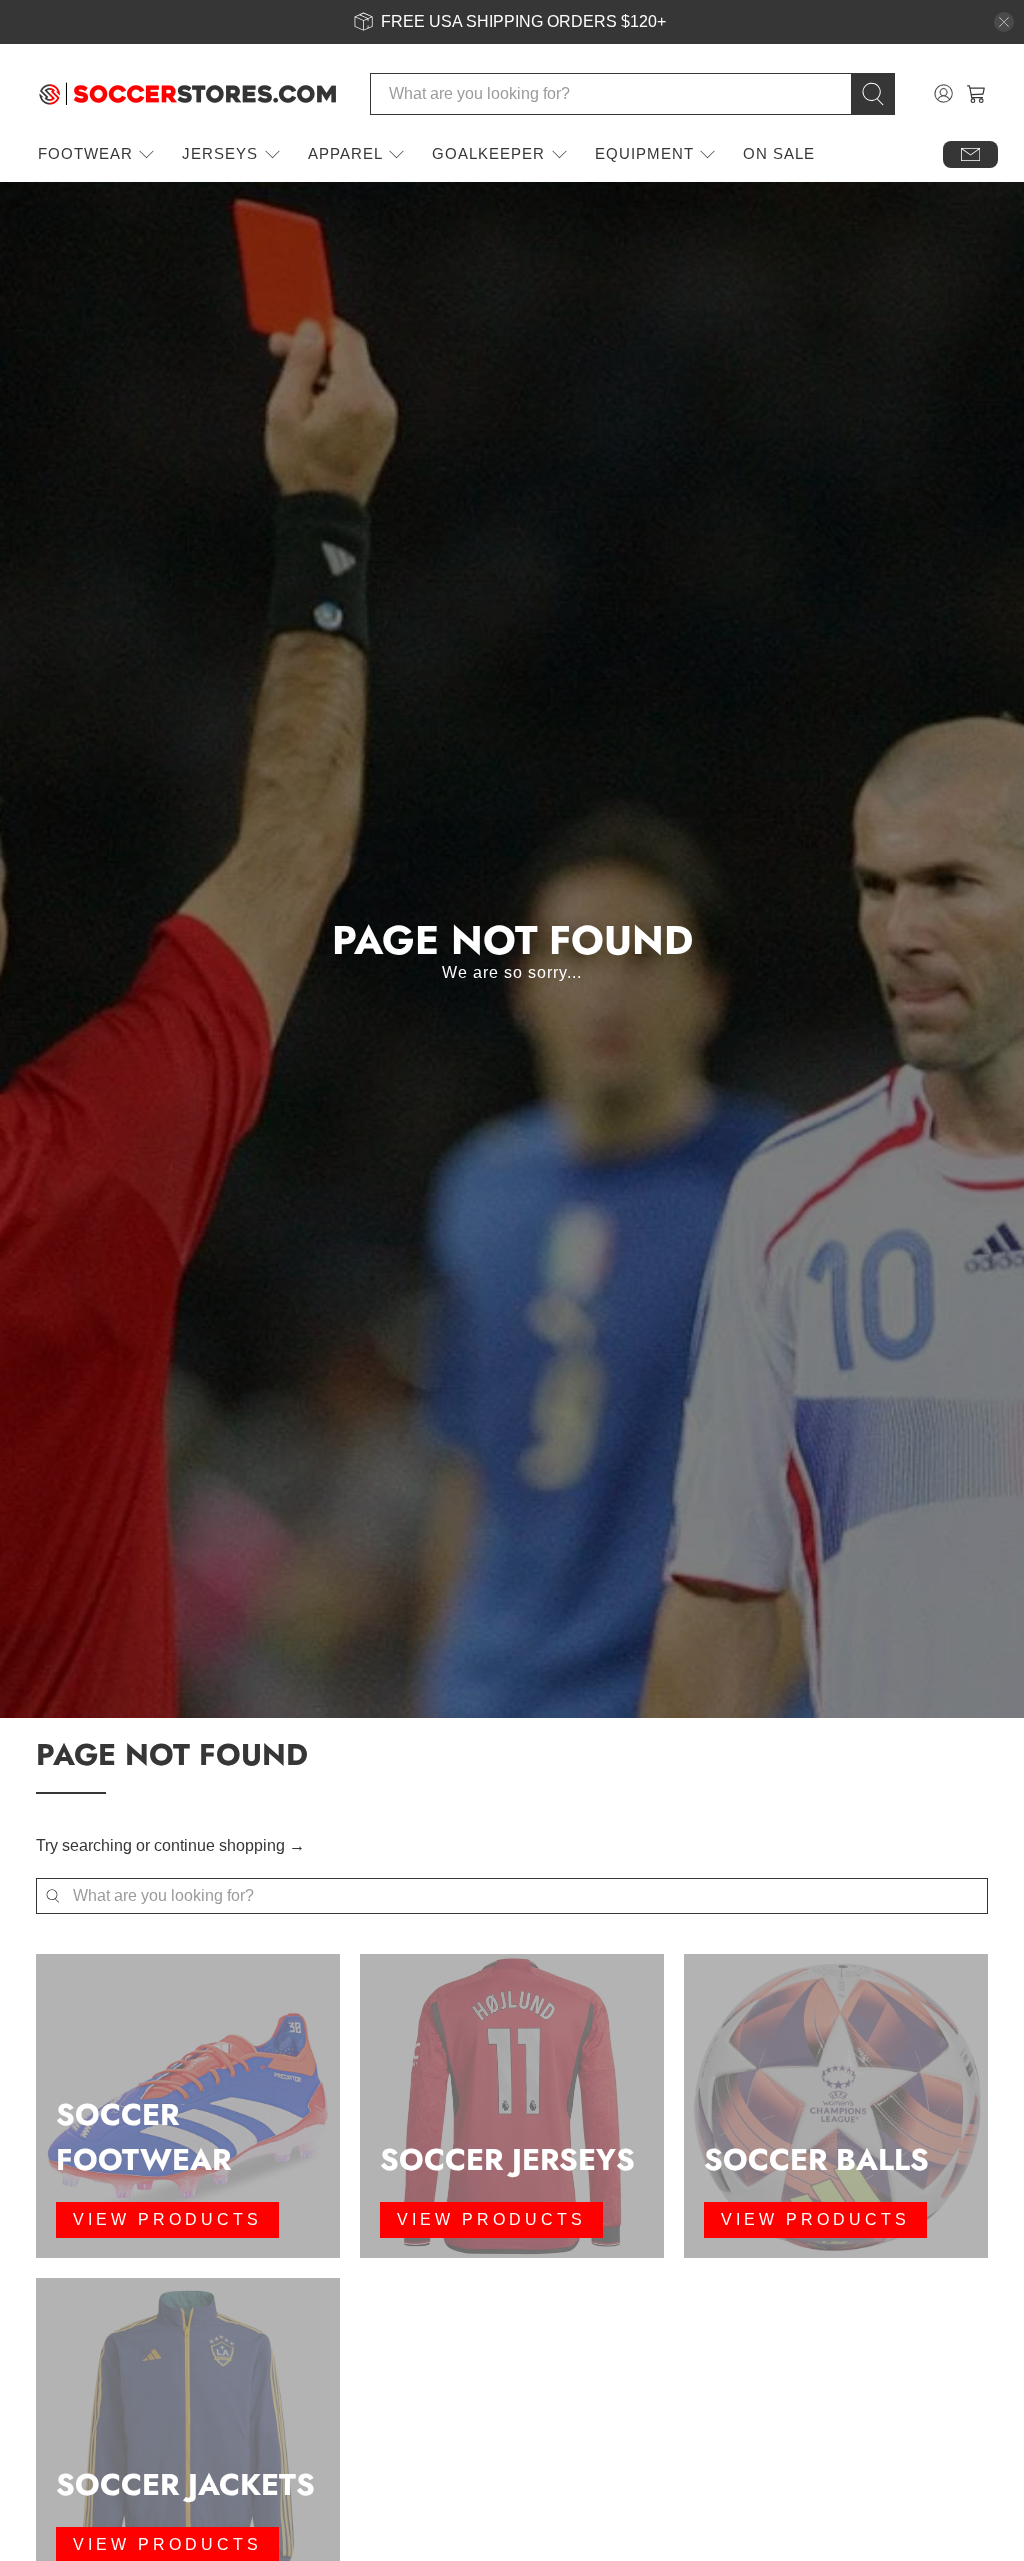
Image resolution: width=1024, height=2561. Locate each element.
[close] (1004, 22)
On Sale (779, 153)
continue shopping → (229, 1845)
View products (167, 2219)
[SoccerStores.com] (188, 94)
